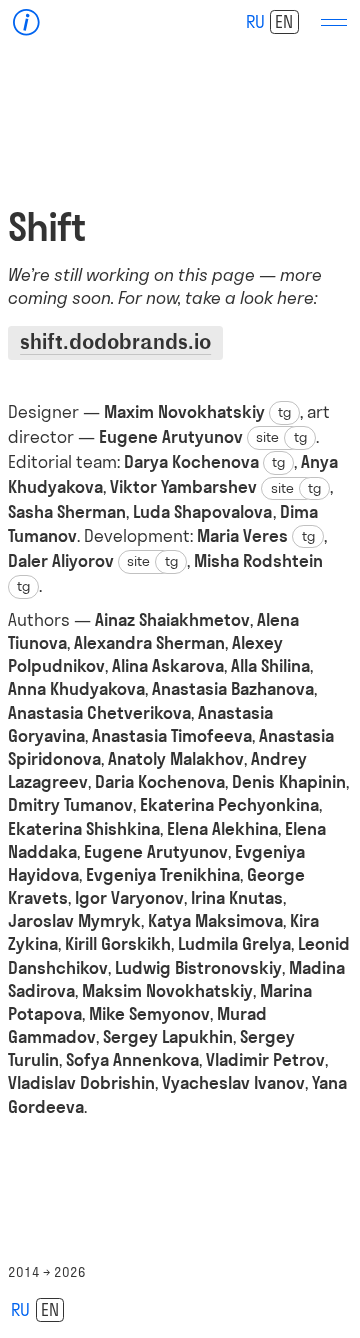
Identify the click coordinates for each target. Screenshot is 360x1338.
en (284, 21)
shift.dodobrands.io (115, 341)
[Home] (26, 22)
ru (255, 21)
